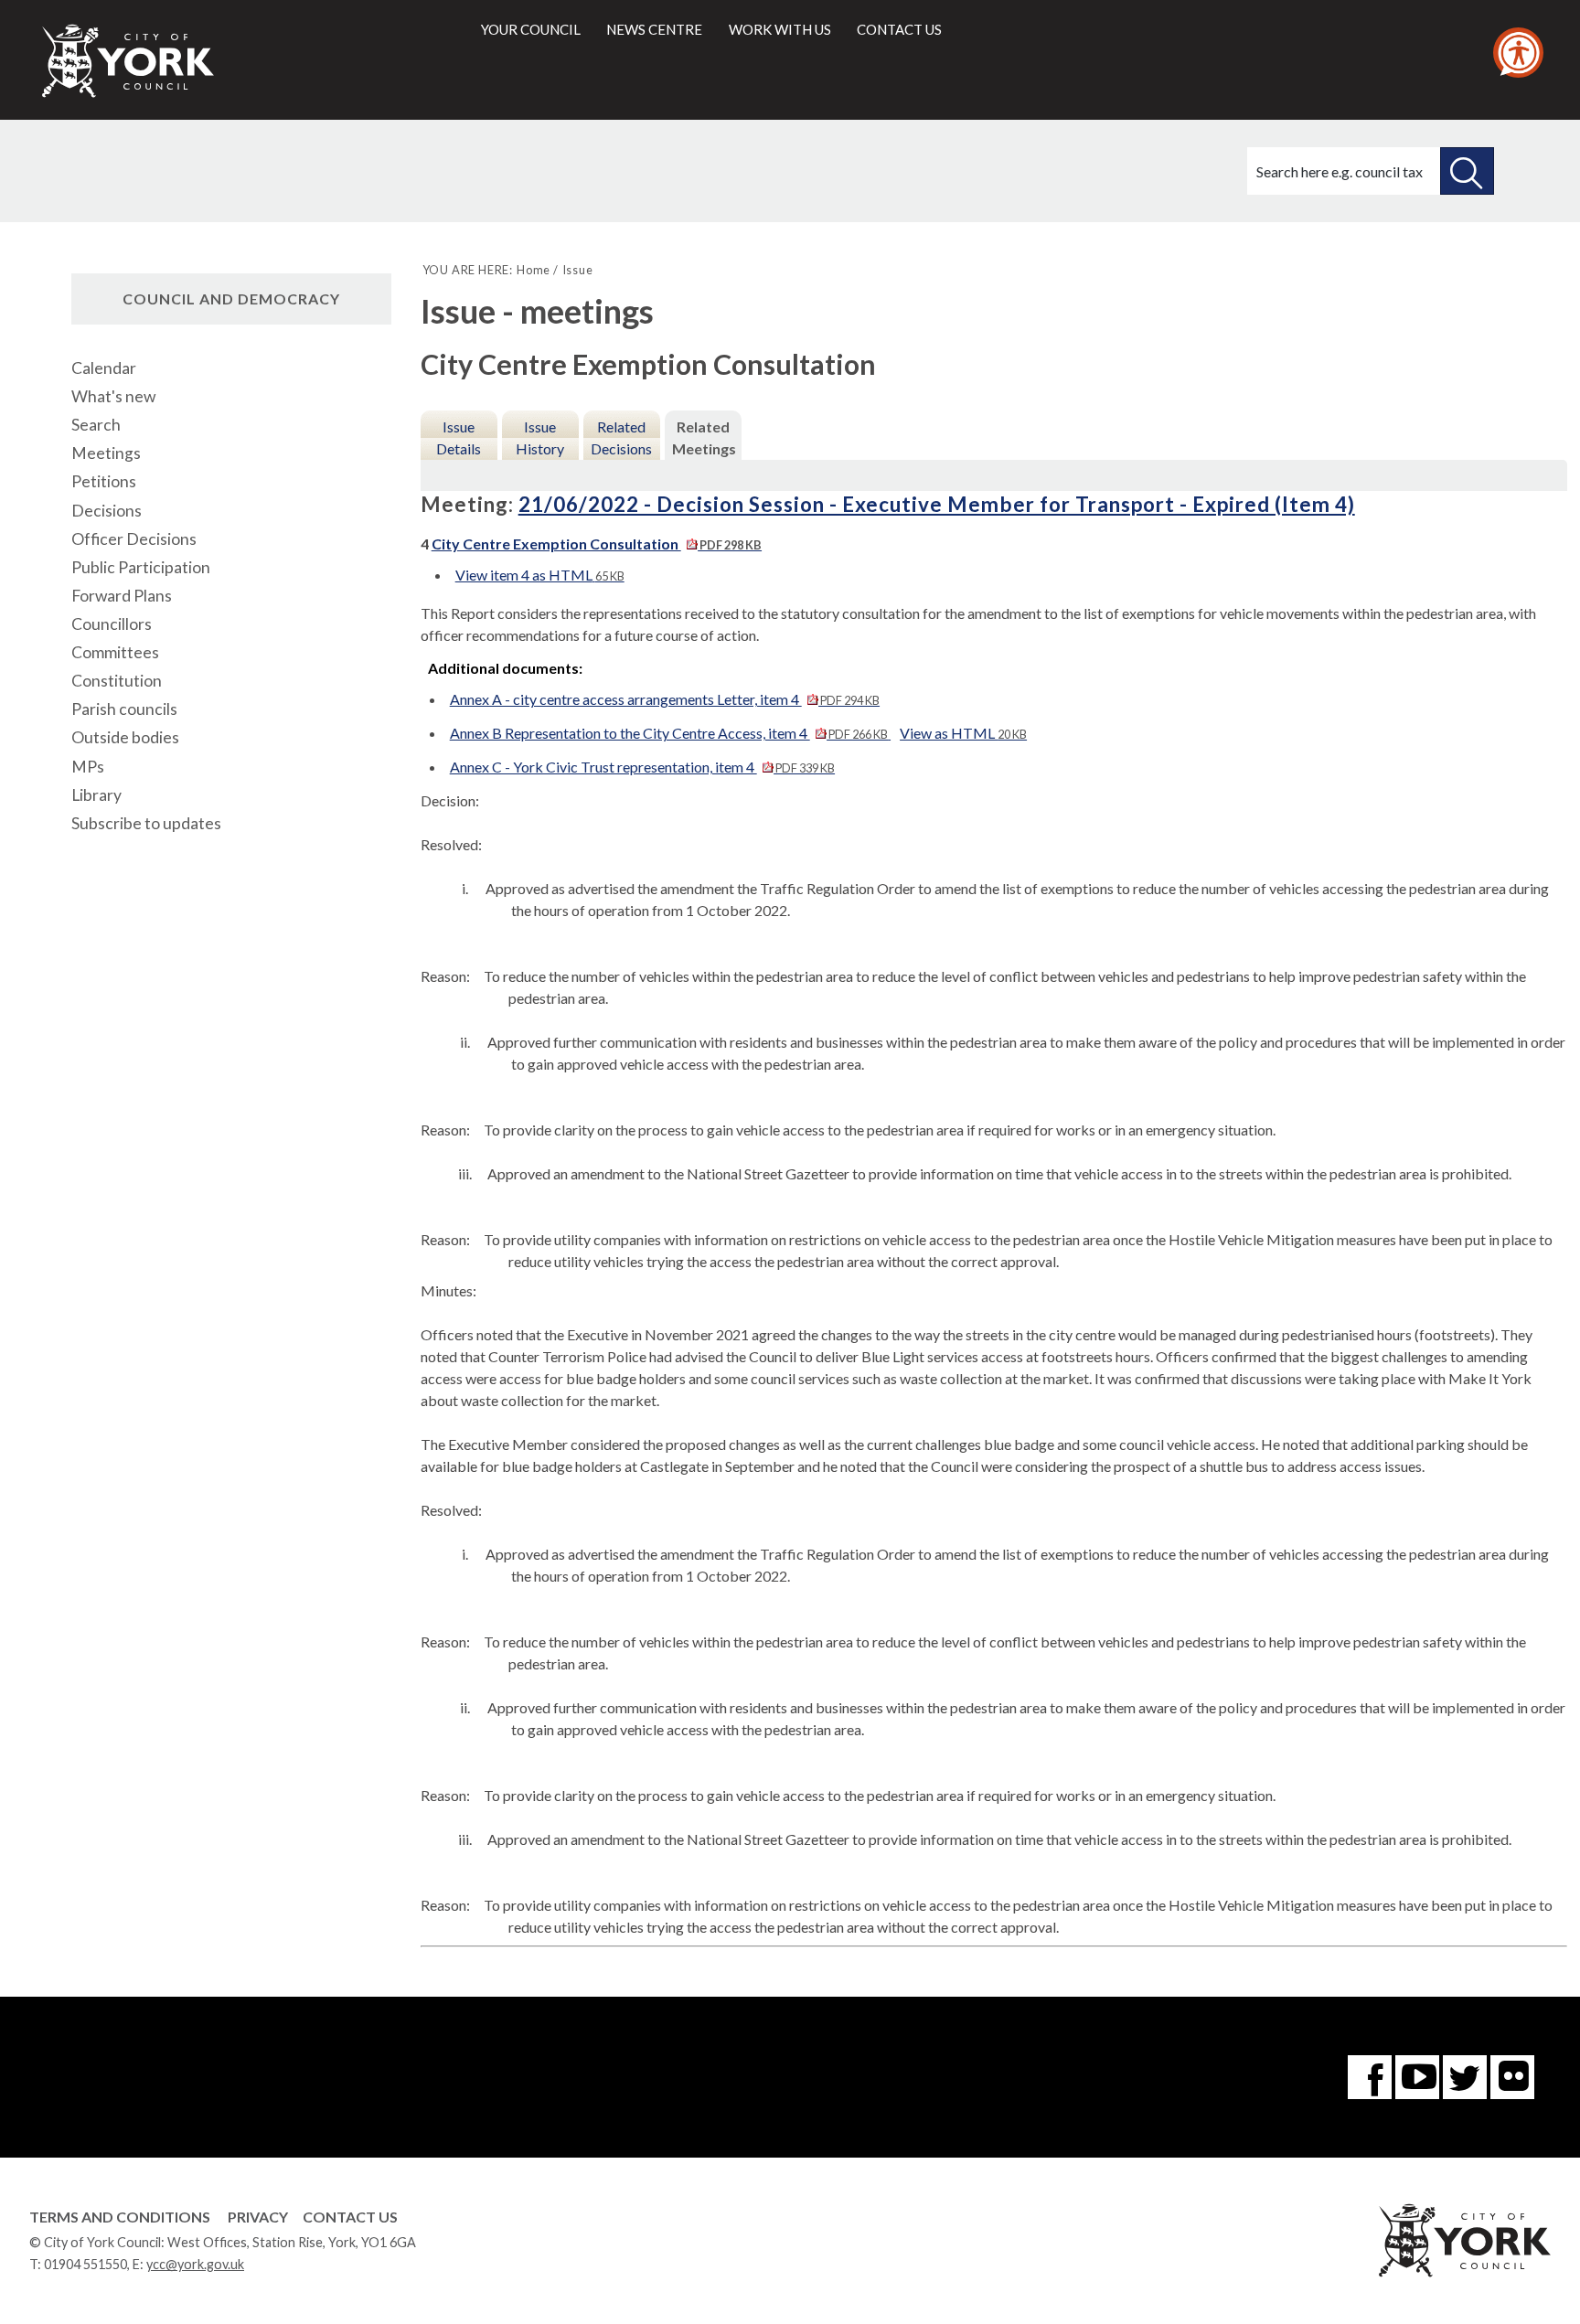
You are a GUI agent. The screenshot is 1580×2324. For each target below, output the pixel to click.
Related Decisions (621, 437)
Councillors (112, 624)
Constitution (117, 681)
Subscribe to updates (146, 823)
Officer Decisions (134, 539)
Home (534, 270)
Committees (115, 652)
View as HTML (963, 733)
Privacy (258, 2217)
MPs (88, 767)
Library (96, 795)
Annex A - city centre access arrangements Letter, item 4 (665, 699)
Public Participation (141, 567)
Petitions (104, 481)
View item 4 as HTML (540, 575)
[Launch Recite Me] (1518, 53)
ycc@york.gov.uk (195, 2264)
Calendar (104, 368)
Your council (531, 29)
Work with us (780, 29)
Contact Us (350, 2217)
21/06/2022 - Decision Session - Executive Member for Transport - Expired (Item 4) (937, 504)
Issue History (540, 437)
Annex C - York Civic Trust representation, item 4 (642, 767)
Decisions (107, 511)
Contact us (899, 29)
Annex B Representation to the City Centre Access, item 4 (669, 733)
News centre (654, 29)
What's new (113, 396)
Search (96, 425)
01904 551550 (85, 2264)
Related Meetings (704, 437)
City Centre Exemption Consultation (597, 544)
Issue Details (459, 437)
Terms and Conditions (120, 2217)
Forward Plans (122, 596)
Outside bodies (125, 737)
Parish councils (124, 709)
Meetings (106, 453)
